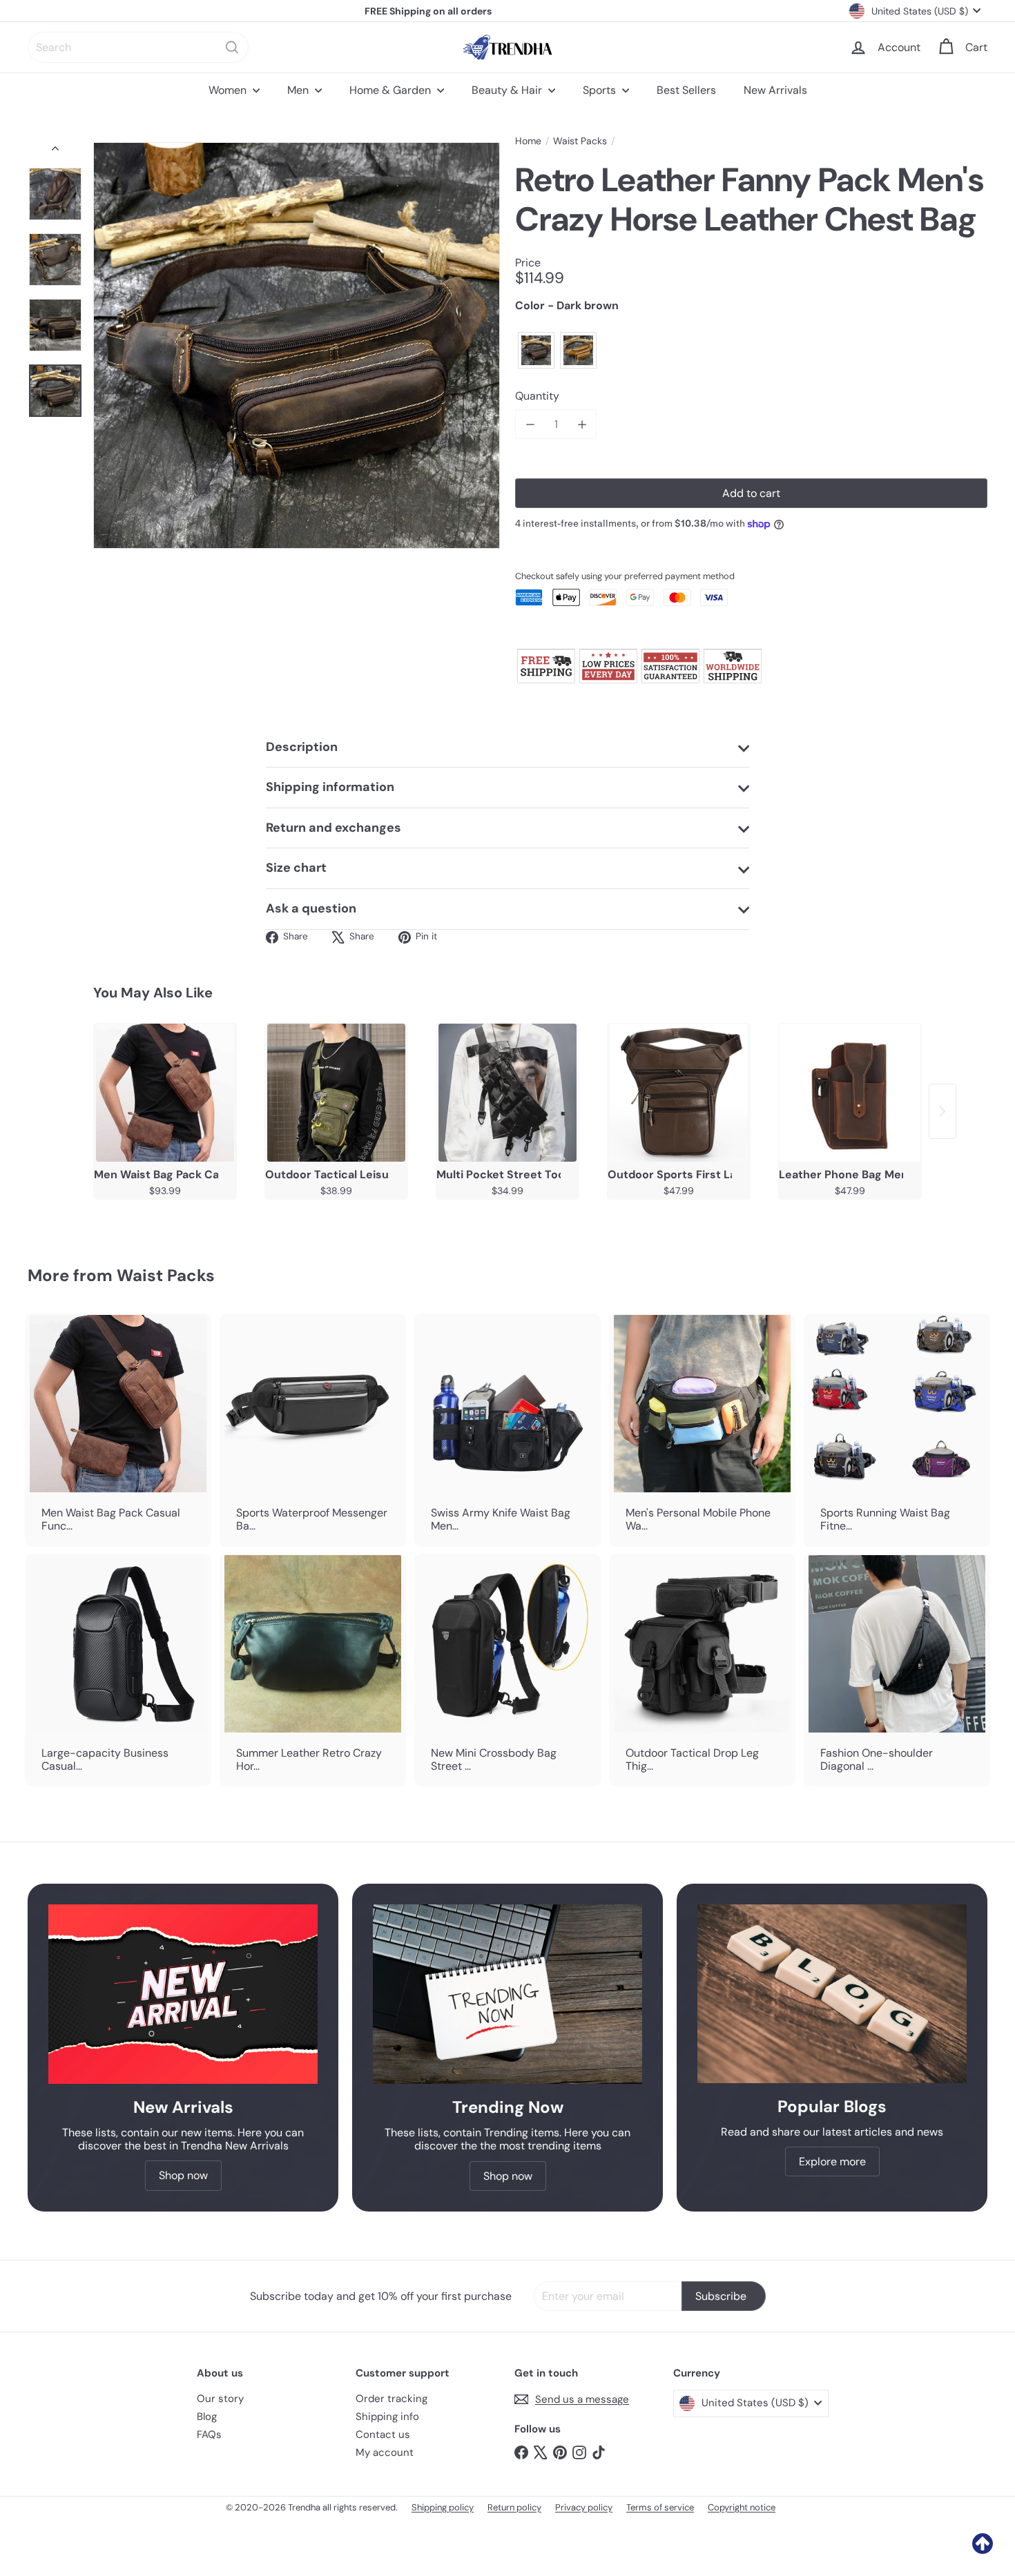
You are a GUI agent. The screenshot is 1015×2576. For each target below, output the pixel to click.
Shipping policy (443, 2507)
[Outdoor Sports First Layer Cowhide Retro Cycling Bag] (679, 1093)
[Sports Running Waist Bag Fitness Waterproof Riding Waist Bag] (897, 1430)
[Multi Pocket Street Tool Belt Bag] (507, 1093)
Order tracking (391, 2399)
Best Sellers (686, 90)
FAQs (209, 2434)
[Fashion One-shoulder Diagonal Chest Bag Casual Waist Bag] (897, 1670)
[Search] (232, 47)
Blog (207, 2417)
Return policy (514, 2507)
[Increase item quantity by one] (582, 424)
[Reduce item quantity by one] (530, 424)
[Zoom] (297, 345)
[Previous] (55, 152)
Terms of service (660, 2507)
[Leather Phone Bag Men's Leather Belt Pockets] (850, 1093)
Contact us (383, 2434)
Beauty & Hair (508, 90)
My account (385, 2452)
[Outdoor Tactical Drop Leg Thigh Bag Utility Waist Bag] (702, 1670)
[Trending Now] (507, 1994)
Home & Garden (391, 90)
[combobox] (138, 47)
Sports (601, 90)
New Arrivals (775, 90)
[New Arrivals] (183, 1994)
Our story (220, 2399)
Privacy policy (584, 2507)
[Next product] (942, 1111)
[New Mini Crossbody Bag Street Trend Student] (507, 1670)
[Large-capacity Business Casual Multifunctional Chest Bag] (118, 1670)
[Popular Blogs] (832, 1994)
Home (528, 141)
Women (229, 90)
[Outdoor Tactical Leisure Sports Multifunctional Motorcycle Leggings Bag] (336, 1093)
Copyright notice (742, 2507)
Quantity (537, 396)
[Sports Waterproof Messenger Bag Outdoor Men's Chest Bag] (313, 1430)
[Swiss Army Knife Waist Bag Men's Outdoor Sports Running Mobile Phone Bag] (507, 1430)
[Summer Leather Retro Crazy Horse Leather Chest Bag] (313, 1670)
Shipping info (387, 2417)
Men (299, 90)
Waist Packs (580, 141)
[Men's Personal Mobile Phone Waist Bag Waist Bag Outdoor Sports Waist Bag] (702, 1430)
